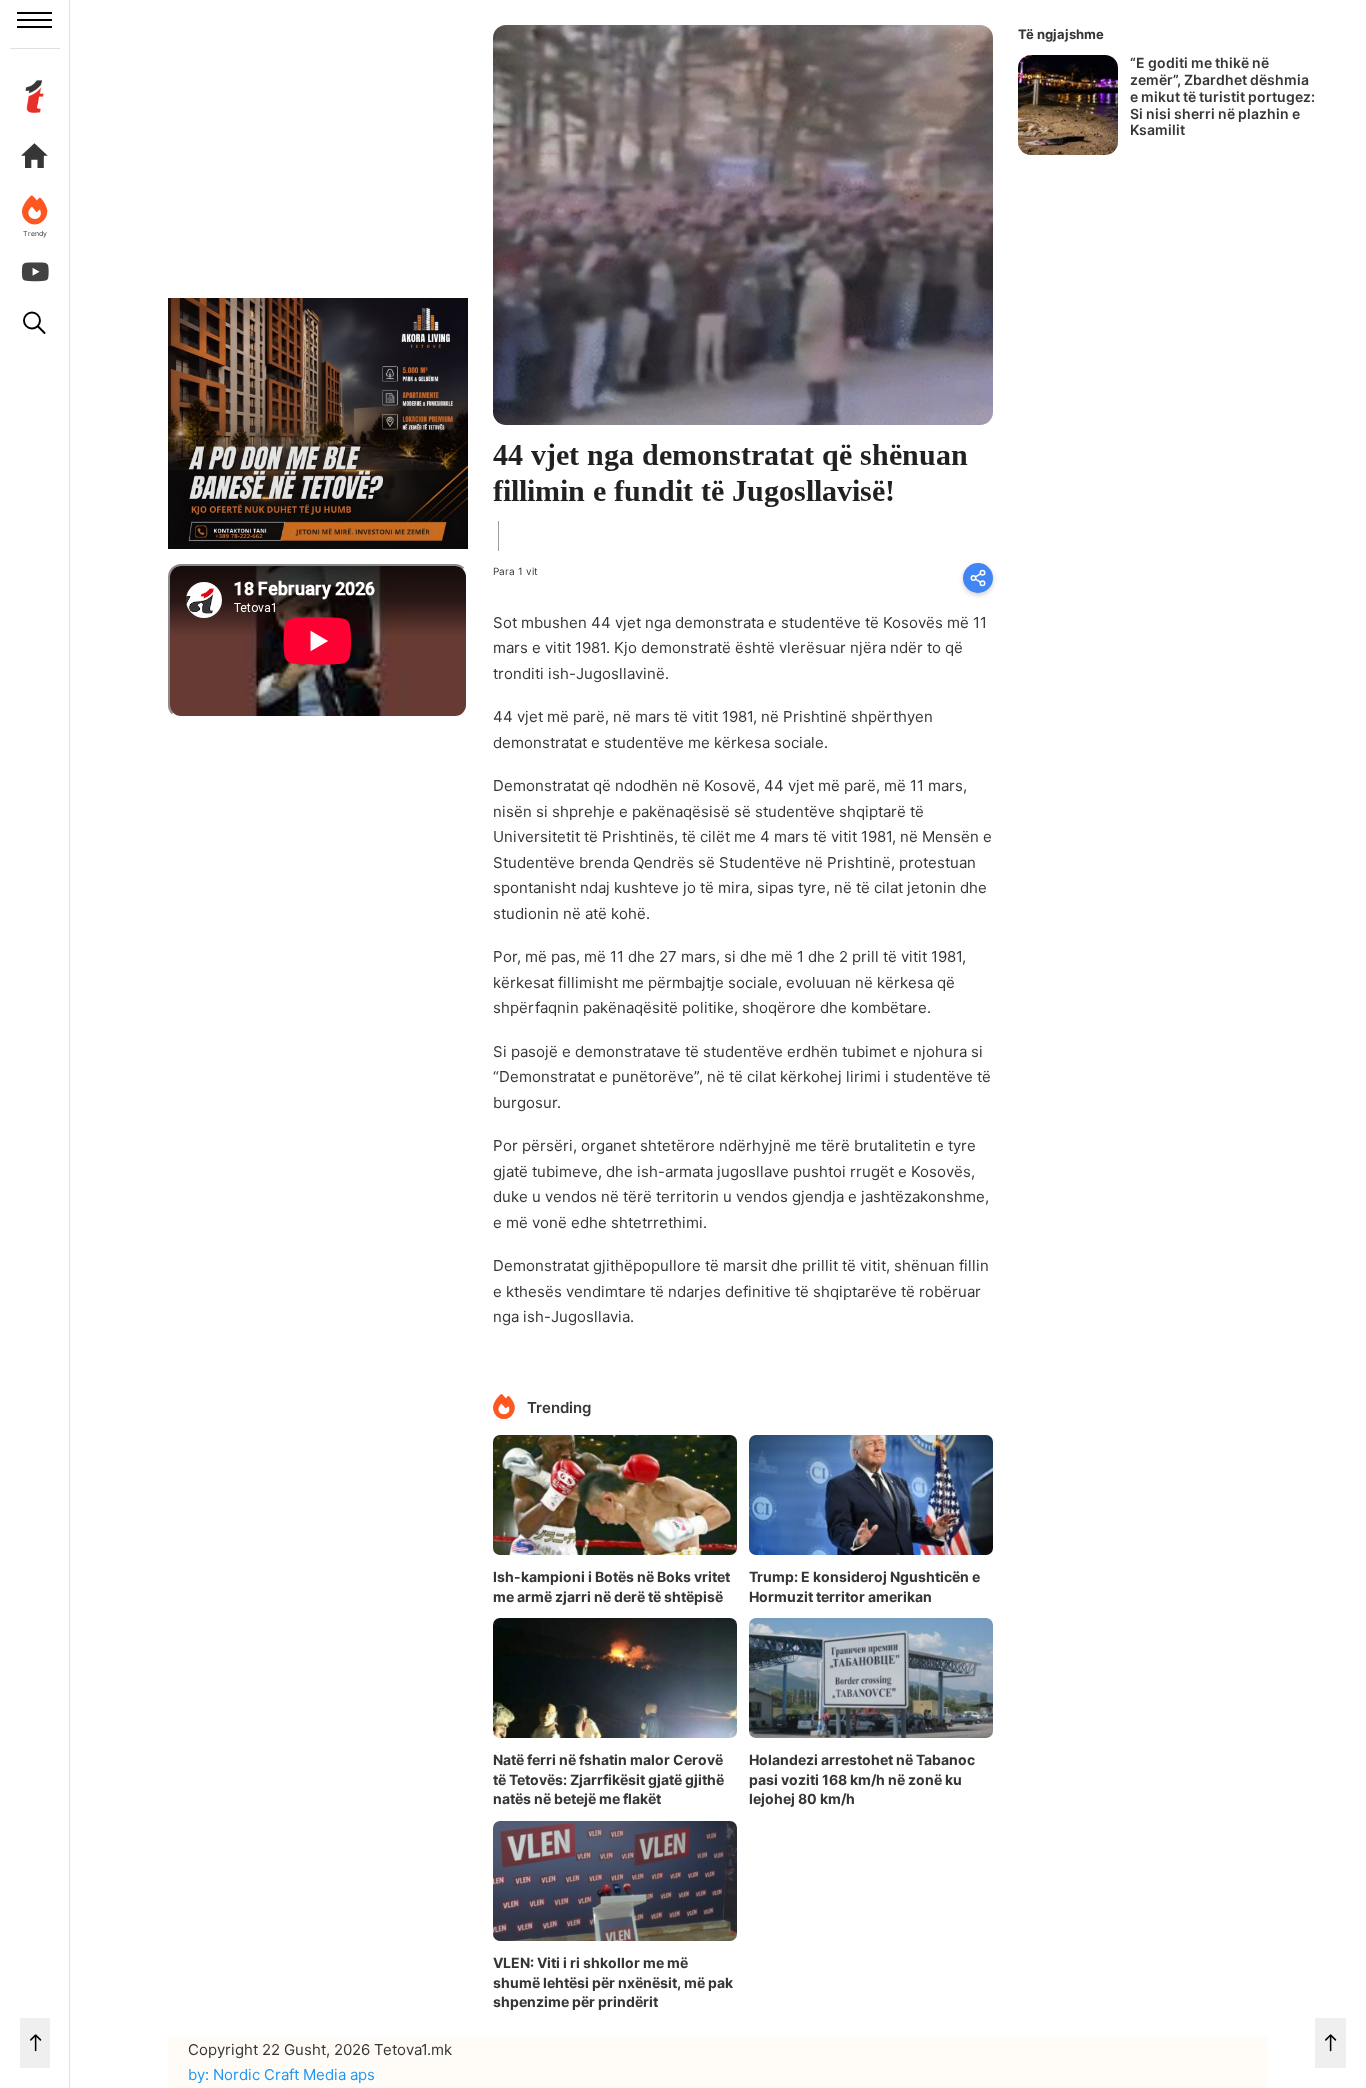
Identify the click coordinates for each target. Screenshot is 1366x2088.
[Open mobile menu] (34, 20)
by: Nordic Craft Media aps (281, 2074)
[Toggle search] (35, 323)
